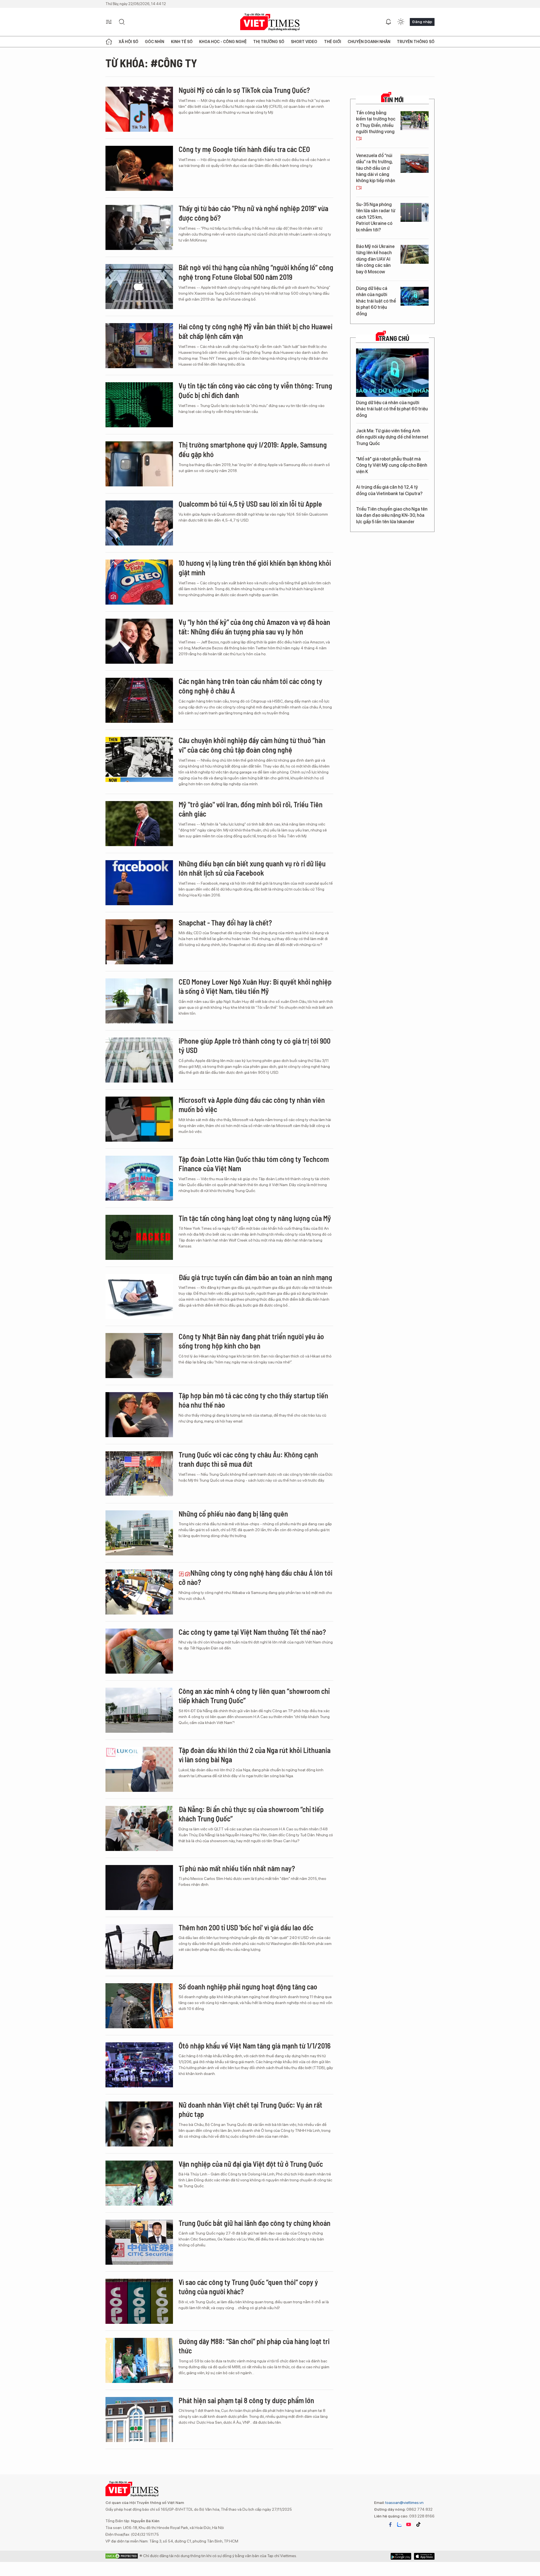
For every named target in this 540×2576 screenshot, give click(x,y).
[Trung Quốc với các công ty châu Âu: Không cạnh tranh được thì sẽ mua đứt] (139, 1474)
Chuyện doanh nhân (369, 42)
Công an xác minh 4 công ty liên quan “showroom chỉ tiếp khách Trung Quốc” (254, 1696)
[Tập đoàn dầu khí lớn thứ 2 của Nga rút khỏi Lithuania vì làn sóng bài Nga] (139, 1769)
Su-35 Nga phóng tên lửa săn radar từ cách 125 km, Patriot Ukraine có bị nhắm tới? (376, 217)
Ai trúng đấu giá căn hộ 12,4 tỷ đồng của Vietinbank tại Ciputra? (389, 490)
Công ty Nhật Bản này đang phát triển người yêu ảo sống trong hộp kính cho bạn (251, 1341)
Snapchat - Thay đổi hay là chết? (225, 923)
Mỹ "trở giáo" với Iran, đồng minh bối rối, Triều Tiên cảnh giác (251, 809)
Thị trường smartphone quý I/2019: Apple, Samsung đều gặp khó (253, 449)
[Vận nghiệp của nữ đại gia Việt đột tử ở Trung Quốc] (139, 2183)
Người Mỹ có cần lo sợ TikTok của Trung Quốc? (244, 90)
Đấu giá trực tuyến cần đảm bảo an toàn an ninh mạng (255, 1277)
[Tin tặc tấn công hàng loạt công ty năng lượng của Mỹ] (139, 1237)
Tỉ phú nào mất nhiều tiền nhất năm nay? (237, 1868)
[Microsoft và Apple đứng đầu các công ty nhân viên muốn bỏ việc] (139, 1119)
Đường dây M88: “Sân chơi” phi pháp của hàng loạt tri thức (254, 2346)
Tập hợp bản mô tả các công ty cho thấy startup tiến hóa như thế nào (253, 1400)
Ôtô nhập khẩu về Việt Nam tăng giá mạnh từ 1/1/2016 (255, 2046)
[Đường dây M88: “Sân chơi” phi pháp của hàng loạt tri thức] (139, 2360)
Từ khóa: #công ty (151, 63)
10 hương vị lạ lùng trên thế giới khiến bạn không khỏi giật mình (255, 568)
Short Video (304, 42)
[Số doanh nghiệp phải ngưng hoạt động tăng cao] (139, 2006)
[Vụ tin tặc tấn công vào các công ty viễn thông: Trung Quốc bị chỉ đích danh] (139, 405)
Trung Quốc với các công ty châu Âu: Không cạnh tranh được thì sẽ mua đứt (248, 1459)
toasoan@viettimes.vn (404, 2503)
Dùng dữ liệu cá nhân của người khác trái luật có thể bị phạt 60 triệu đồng (376, 301)
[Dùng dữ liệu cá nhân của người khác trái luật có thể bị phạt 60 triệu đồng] (415, 296)
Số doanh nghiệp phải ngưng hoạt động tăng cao (248, 1986)
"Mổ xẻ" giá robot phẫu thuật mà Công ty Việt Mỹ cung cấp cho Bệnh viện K (392, 465)
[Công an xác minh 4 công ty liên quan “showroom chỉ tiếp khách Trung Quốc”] (139, 1710)
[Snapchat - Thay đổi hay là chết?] (139, 942)
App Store (401, 2556)
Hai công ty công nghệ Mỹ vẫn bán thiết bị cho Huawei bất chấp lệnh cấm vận (256, 331)
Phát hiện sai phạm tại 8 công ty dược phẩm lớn (246, 2400)
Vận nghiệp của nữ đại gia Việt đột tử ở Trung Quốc (251, 2164)
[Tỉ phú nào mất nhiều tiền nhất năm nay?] (139, 1888)
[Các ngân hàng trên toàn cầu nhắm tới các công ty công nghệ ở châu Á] (139, 700)
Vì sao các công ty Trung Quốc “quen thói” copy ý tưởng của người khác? (248, 2287)
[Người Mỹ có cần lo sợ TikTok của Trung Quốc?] (139, 109)
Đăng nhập (422, 22)
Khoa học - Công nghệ (223, 42)
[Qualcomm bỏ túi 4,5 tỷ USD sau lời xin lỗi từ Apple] (139, 523)
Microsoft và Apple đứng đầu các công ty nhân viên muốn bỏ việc (252, 1105)
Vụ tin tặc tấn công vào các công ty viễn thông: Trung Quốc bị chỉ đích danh (255, 390)
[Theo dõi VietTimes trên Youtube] (409, 2524)
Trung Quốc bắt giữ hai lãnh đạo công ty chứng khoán (255, 2223)
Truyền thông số (416, 42)
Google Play (424, 2556)
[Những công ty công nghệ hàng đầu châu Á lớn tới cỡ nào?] (139, 1592)
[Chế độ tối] (401, 22)
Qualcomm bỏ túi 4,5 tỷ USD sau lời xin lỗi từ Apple (250, 504)
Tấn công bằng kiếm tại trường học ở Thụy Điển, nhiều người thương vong (376, 122)
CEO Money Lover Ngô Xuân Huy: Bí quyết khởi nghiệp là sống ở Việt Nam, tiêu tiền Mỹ (255, 986)
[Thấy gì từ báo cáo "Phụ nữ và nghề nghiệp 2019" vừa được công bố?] (139, 227)
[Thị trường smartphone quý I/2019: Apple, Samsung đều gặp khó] (139, 464)
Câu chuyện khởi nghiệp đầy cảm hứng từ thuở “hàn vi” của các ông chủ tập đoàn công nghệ (252, 745)
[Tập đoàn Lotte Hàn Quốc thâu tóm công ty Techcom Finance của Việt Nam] (139, 1178)
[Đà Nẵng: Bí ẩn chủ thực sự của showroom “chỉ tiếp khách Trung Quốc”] (139, 1828)
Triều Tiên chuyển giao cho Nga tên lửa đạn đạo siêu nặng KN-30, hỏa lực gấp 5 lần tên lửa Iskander (392, 515)
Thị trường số (269, 42)
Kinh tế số (182, 42)
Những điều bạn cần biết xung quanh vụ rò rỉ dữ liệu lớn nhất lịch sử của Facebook (252, 868)
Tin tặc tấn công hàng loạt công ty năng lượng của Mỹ (255, 1218)
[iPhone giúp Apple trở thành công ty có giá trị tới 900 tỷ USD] (139, 1060)
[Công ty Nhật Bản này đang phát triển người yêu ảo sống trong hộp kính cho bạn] (139, 1356)
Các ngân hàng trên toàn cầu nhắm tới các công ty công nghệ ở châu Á (250, 686)
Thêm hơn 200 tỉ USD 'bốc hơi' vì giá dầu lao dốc (246, 1927)
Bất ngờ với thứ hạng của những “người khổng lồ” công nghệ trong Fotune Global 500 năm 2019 (256, 272)
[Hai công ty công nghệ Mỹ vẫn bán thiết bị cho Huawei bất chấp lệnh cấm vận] (139, 346)
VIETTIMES (270, 22)
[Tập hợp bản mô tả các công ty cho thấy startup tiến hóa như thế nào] (139, 1415)
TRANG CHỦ (394, 338)
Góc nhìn (155, 42)
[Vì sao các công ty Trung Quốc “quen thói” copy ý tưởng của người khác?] (139, 2301)
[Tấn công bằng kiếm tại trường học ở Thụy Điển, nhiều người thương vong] (415, 121)
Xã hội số (129, 42)
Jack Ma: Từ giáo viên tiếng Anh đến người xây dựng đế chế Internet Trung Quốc (392, 437)
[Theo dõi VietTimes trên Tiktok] (418, 2524)
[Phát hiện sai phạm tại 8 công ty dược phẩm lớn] (139, 2420)
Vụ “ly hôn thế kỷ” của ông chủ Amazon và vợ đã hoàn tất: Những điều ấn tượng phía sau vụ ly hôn (254, 627)
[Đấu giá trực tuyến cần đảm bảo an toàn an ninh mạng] (139, 1296)
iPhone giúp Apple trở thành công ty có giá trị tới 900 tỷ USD (255, 1046)
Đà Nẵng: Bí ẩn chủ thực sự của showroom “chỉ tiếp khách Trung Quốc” (251, 1814)
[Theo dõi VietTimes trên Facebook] (390, 2524)
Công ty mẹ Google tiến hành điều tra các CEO (244, 149)
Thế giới (333, 42)
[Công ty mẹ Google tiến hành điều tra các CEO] (139, 168)
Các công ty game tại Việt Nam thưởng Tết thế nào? (252, 1632)
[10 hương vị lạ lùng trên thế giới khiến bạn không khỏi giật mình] (139, 582)
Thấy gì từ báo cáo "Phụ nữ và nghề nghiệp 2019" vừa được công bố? (253, 213)
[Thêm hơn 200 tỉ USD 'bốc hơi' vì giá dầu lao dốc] (139, 1947)
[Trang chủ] (109, 42)
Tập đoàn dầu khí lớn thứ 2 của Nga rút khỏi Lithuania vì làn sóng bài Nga (255, 1755)
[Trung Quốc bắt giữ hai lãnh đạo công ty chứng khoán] (139, 2242)
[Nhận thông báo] (388, 22)
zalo (399, 2524)
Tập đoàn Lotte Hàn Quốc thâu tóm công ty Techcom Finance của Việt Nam (254, 1164)
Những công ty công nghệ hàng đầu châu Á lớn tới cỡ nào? (256, 1577)
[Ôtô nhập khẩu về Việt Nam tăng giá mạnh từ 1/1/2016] (139, 2065)
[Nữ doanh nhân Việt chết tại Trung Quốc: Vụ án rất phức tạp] (139, 2124)
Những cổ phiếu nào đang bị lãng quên (233, 1514)
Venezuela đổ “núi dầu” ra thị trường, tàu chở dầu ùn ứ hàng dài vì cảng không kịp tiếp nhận (376, 168)
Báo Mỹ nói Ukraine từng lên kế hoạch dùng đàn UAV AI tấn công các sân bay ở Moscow (375, 259)
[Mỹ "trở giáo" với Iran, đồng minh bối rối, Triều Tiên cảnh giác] (139, 824)
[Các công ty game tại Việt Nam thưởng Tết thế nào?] (139, 1651)
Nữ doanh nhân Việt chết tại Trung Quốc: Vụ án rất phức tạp (250, 2109)
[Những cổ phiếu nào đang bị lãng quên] (139, 1533)
